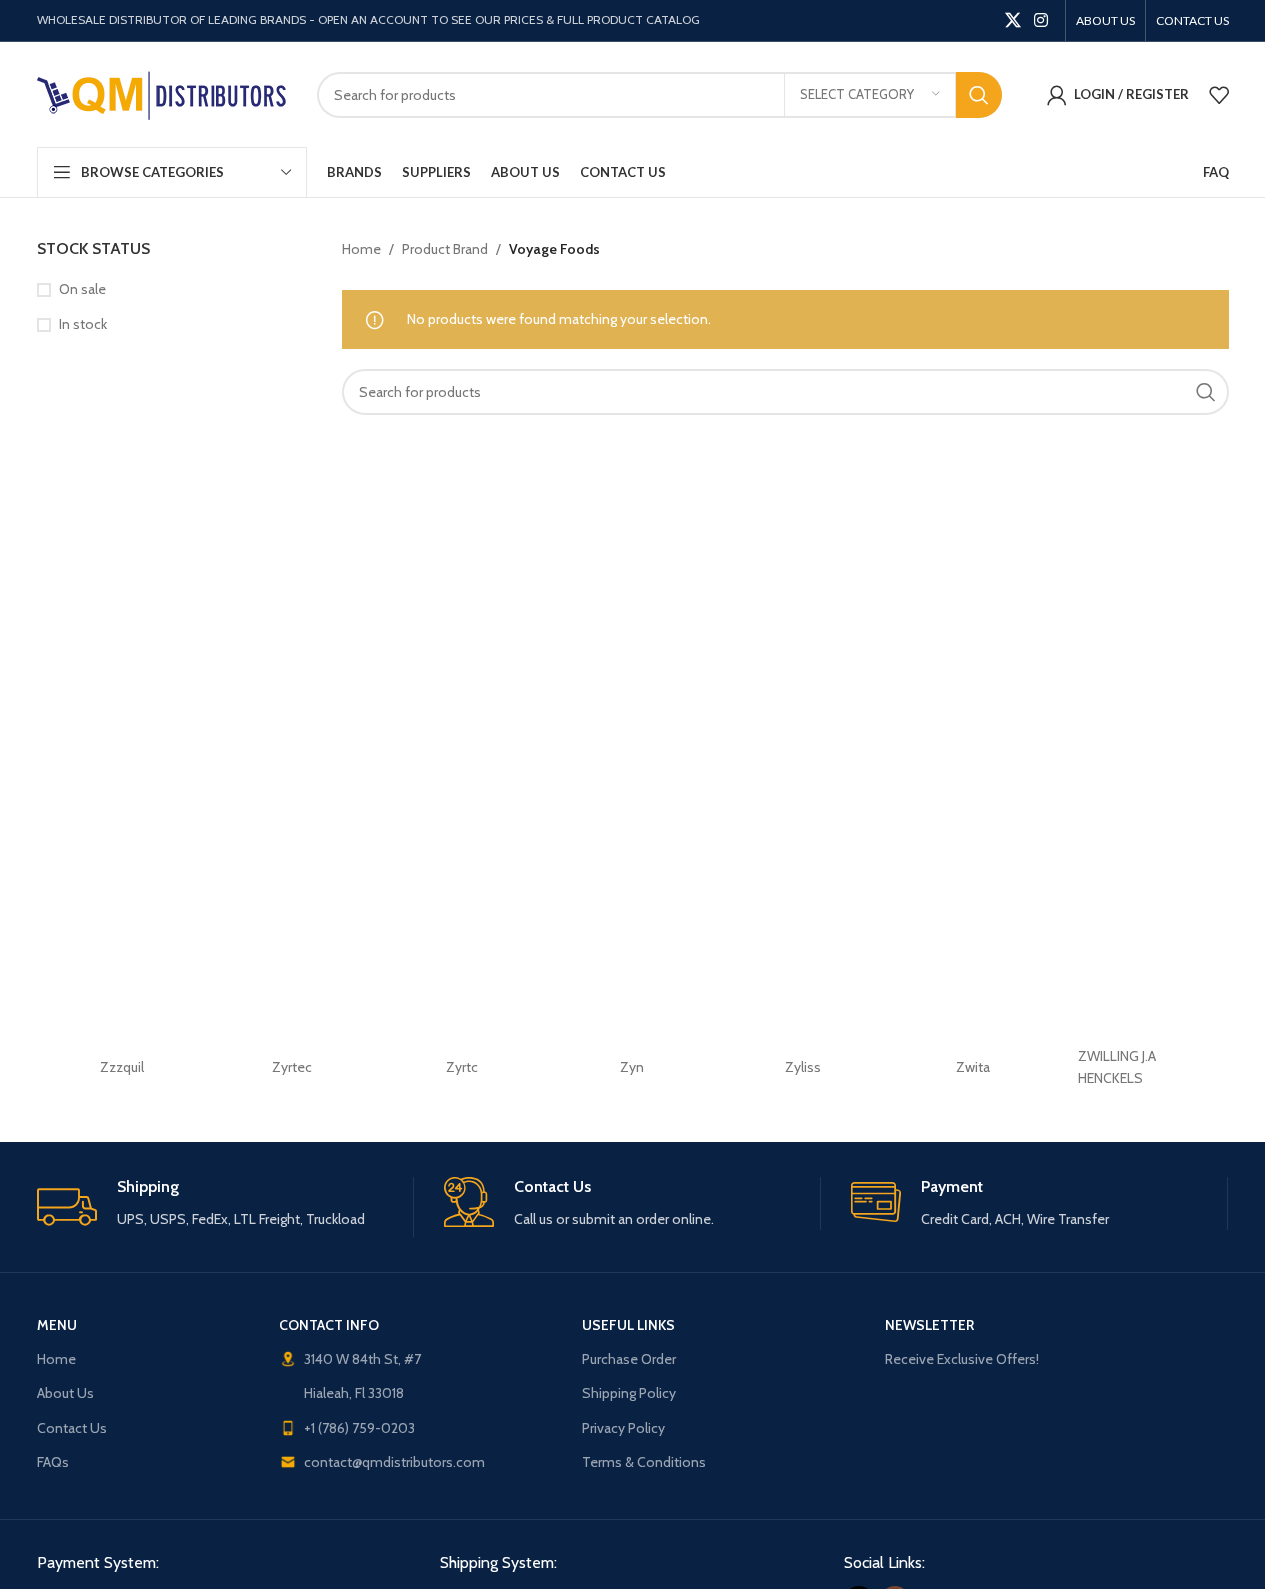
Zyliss (803, 1067)
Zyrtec (292, 1067)
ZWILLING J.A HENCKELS (1117, 1067)
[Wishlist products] (1219, 95)
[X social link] (1012, 20)
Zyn (632, 1067)
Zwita (973, 1067)
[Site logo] (162, 93)
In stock (83, 324)
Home (361, 249)
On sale (82, 289)
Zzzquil (122, 1067)
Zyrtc (462, 1067)
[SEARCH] (979, 95)
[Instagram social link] (1040, 20)
